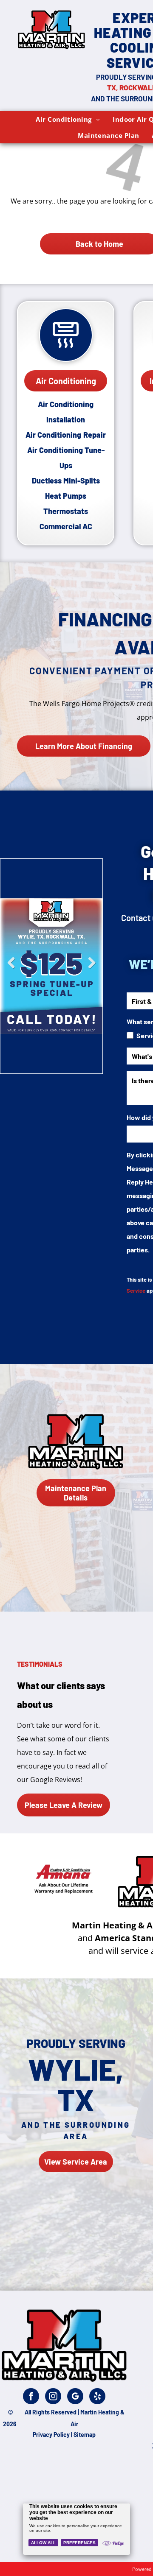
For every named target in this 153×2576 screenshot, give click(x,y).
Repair (95, 435)
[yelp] (97, 2397)
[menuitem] (68, 119)
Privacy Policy (51, 2435)
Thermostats (66, 511)
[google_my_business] (75, 2397)
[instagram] (53, 2397)
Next (92, 969)
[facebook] (31, 2397)
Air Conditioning (53, 435)
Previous (11, 969)
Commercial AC (66, 526)
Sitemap (85, 2435)
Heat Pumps (66, 496)
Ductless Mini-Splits (66, 481)
